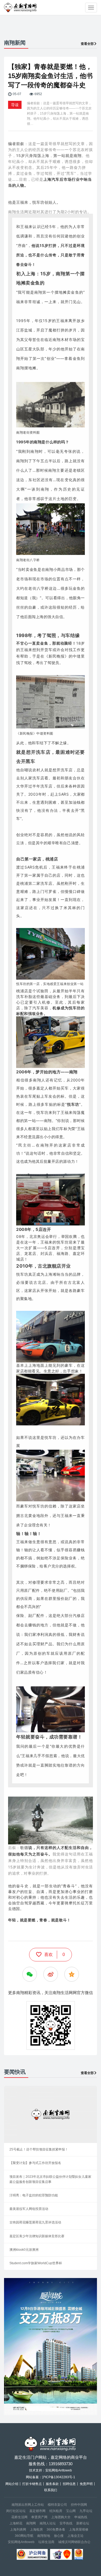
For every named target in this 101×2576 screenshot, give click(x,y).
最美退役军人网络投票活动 (29, 2209)
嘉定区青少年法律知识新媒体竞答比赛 (37, 2236)
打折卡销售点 (32, 2484)
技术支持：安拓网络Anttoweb (50, 2470)
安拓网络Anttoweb (21, 2542)
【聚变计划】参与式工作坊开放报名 (35, 2163)
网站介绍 (12, 2484)
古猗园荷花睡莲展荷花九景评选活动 (35, 2222)
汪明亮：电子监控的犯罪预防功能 (34, 2195)
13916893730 (61, 2464)
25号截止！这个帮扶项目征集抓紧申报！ (39, 2149)
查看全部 (87, 44)
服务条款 (52, 2484)
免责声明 (86, 2484)
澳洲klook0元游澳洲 (24, 2250)
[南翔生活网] (21, 7)
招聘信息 (69, 2484)
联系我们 (51, 2490)
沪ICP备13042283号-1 (59, 2477)
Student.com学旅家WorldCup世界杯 (36, 2263)
